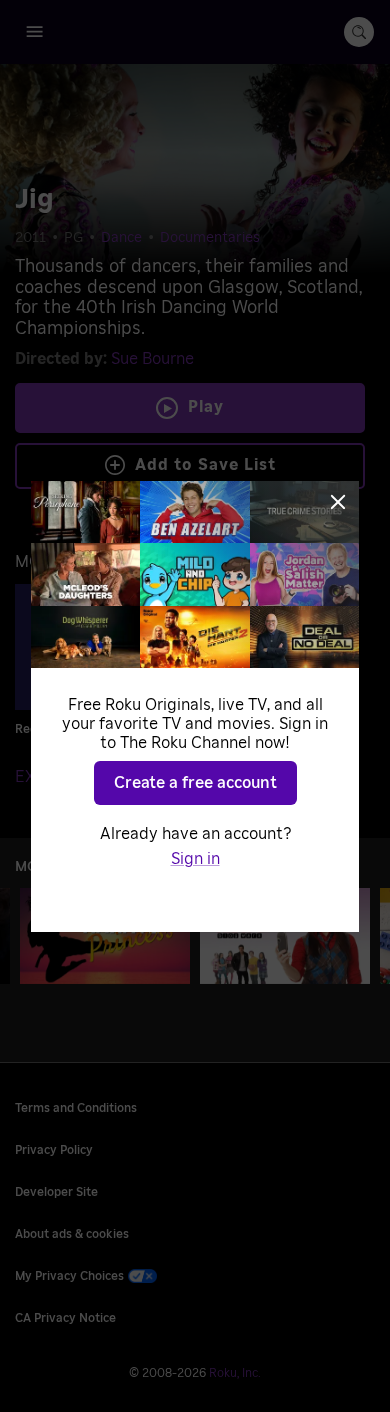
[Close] (338, 502)
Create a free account (195, 783)
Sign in (195, 859)
